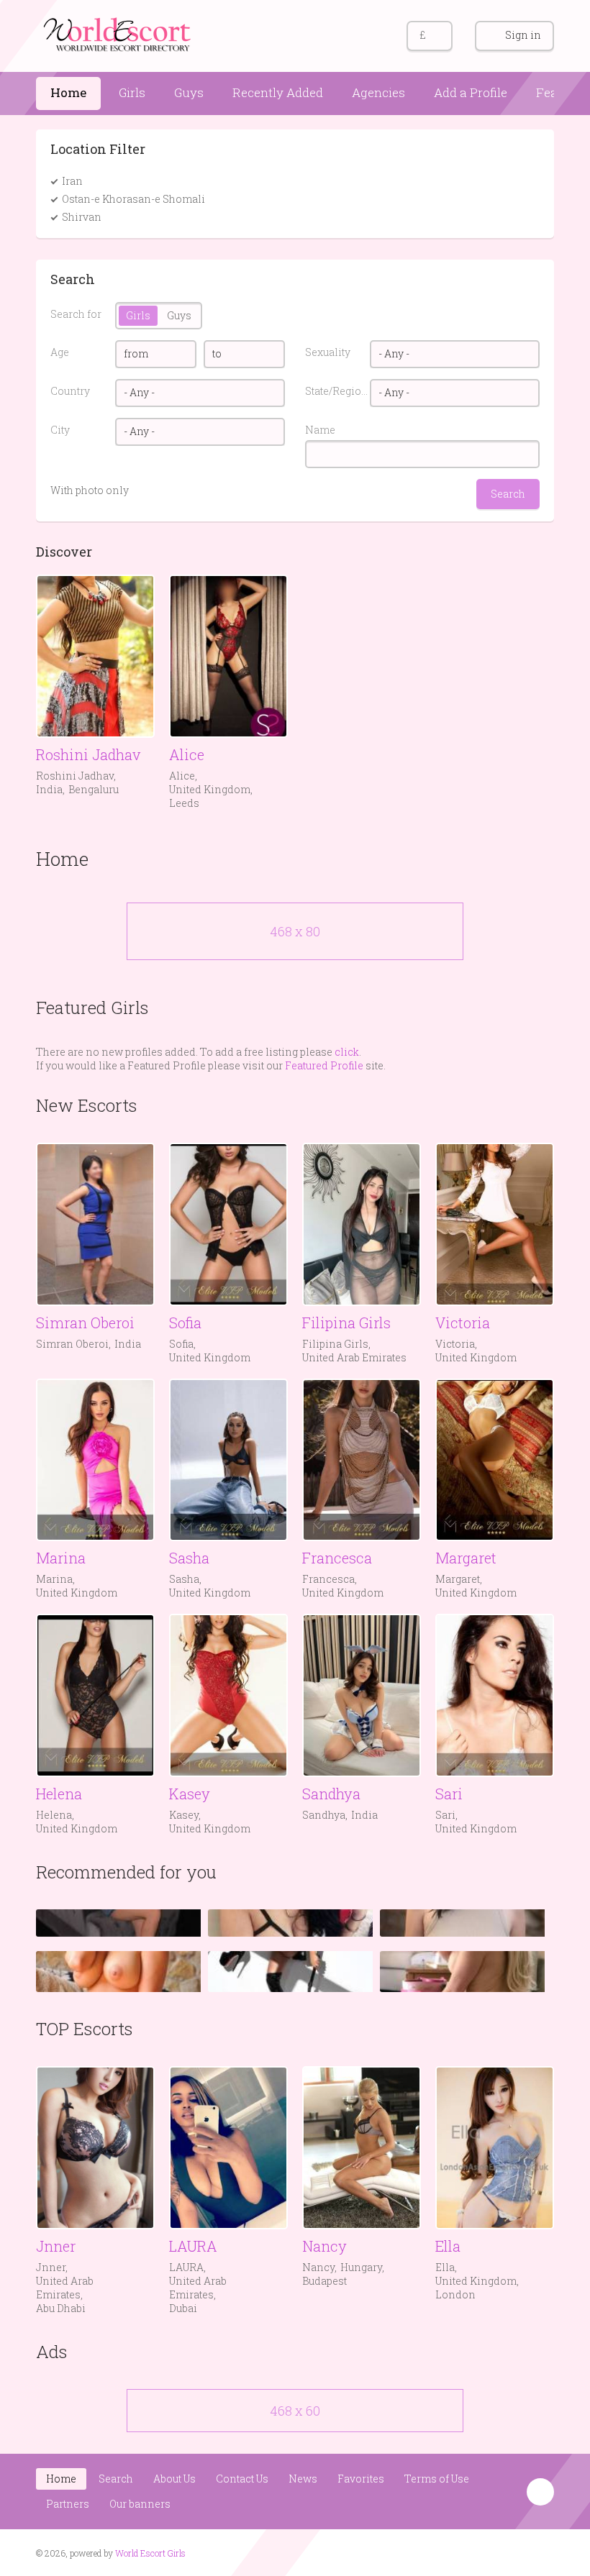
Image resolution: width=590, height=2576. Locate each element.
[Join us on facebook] (514, 2552)
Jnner (56, 2246)
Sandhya (331, 1794)
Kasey (190, 1794)
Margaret (466, 1558)
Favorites (361, 2479)
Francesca (337, 1558)
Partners (68, 2504)
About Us (174, 2479)
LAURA (193, 2246)
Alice (187, 754)
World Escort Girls (150, 2553)
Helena (59, 1794)
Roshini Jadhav (88, 754)
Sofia (185, 1323)
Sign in (523, 35)
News (303, 2479)
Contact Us (242, 2479)
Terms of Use (437, 2479)
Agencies (378, 92)
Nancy (324, 2246)
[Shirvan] (110, 217)
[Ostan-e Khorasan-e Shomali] (214, 199)
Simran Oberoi (85, 1323)
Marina (61, 1558)
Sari (449, 1794)
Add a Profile (471, 92)
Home (68, 92)
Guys (189, 92)
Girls (132, 92)
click (347, 1052)
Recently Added (278, 92)
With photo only (90, 490)
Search (116, 2479)
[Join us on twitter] (541, 2552)
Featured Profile (324, 1065)
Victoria (463, 1323)
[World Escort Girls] (119, 33)
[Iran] (91, 181)
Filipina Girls (346, 1323)
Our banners (140, 2504)
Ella (448, 2246)
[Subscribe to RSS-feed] (487, 2552)
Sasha (189, 1558)
